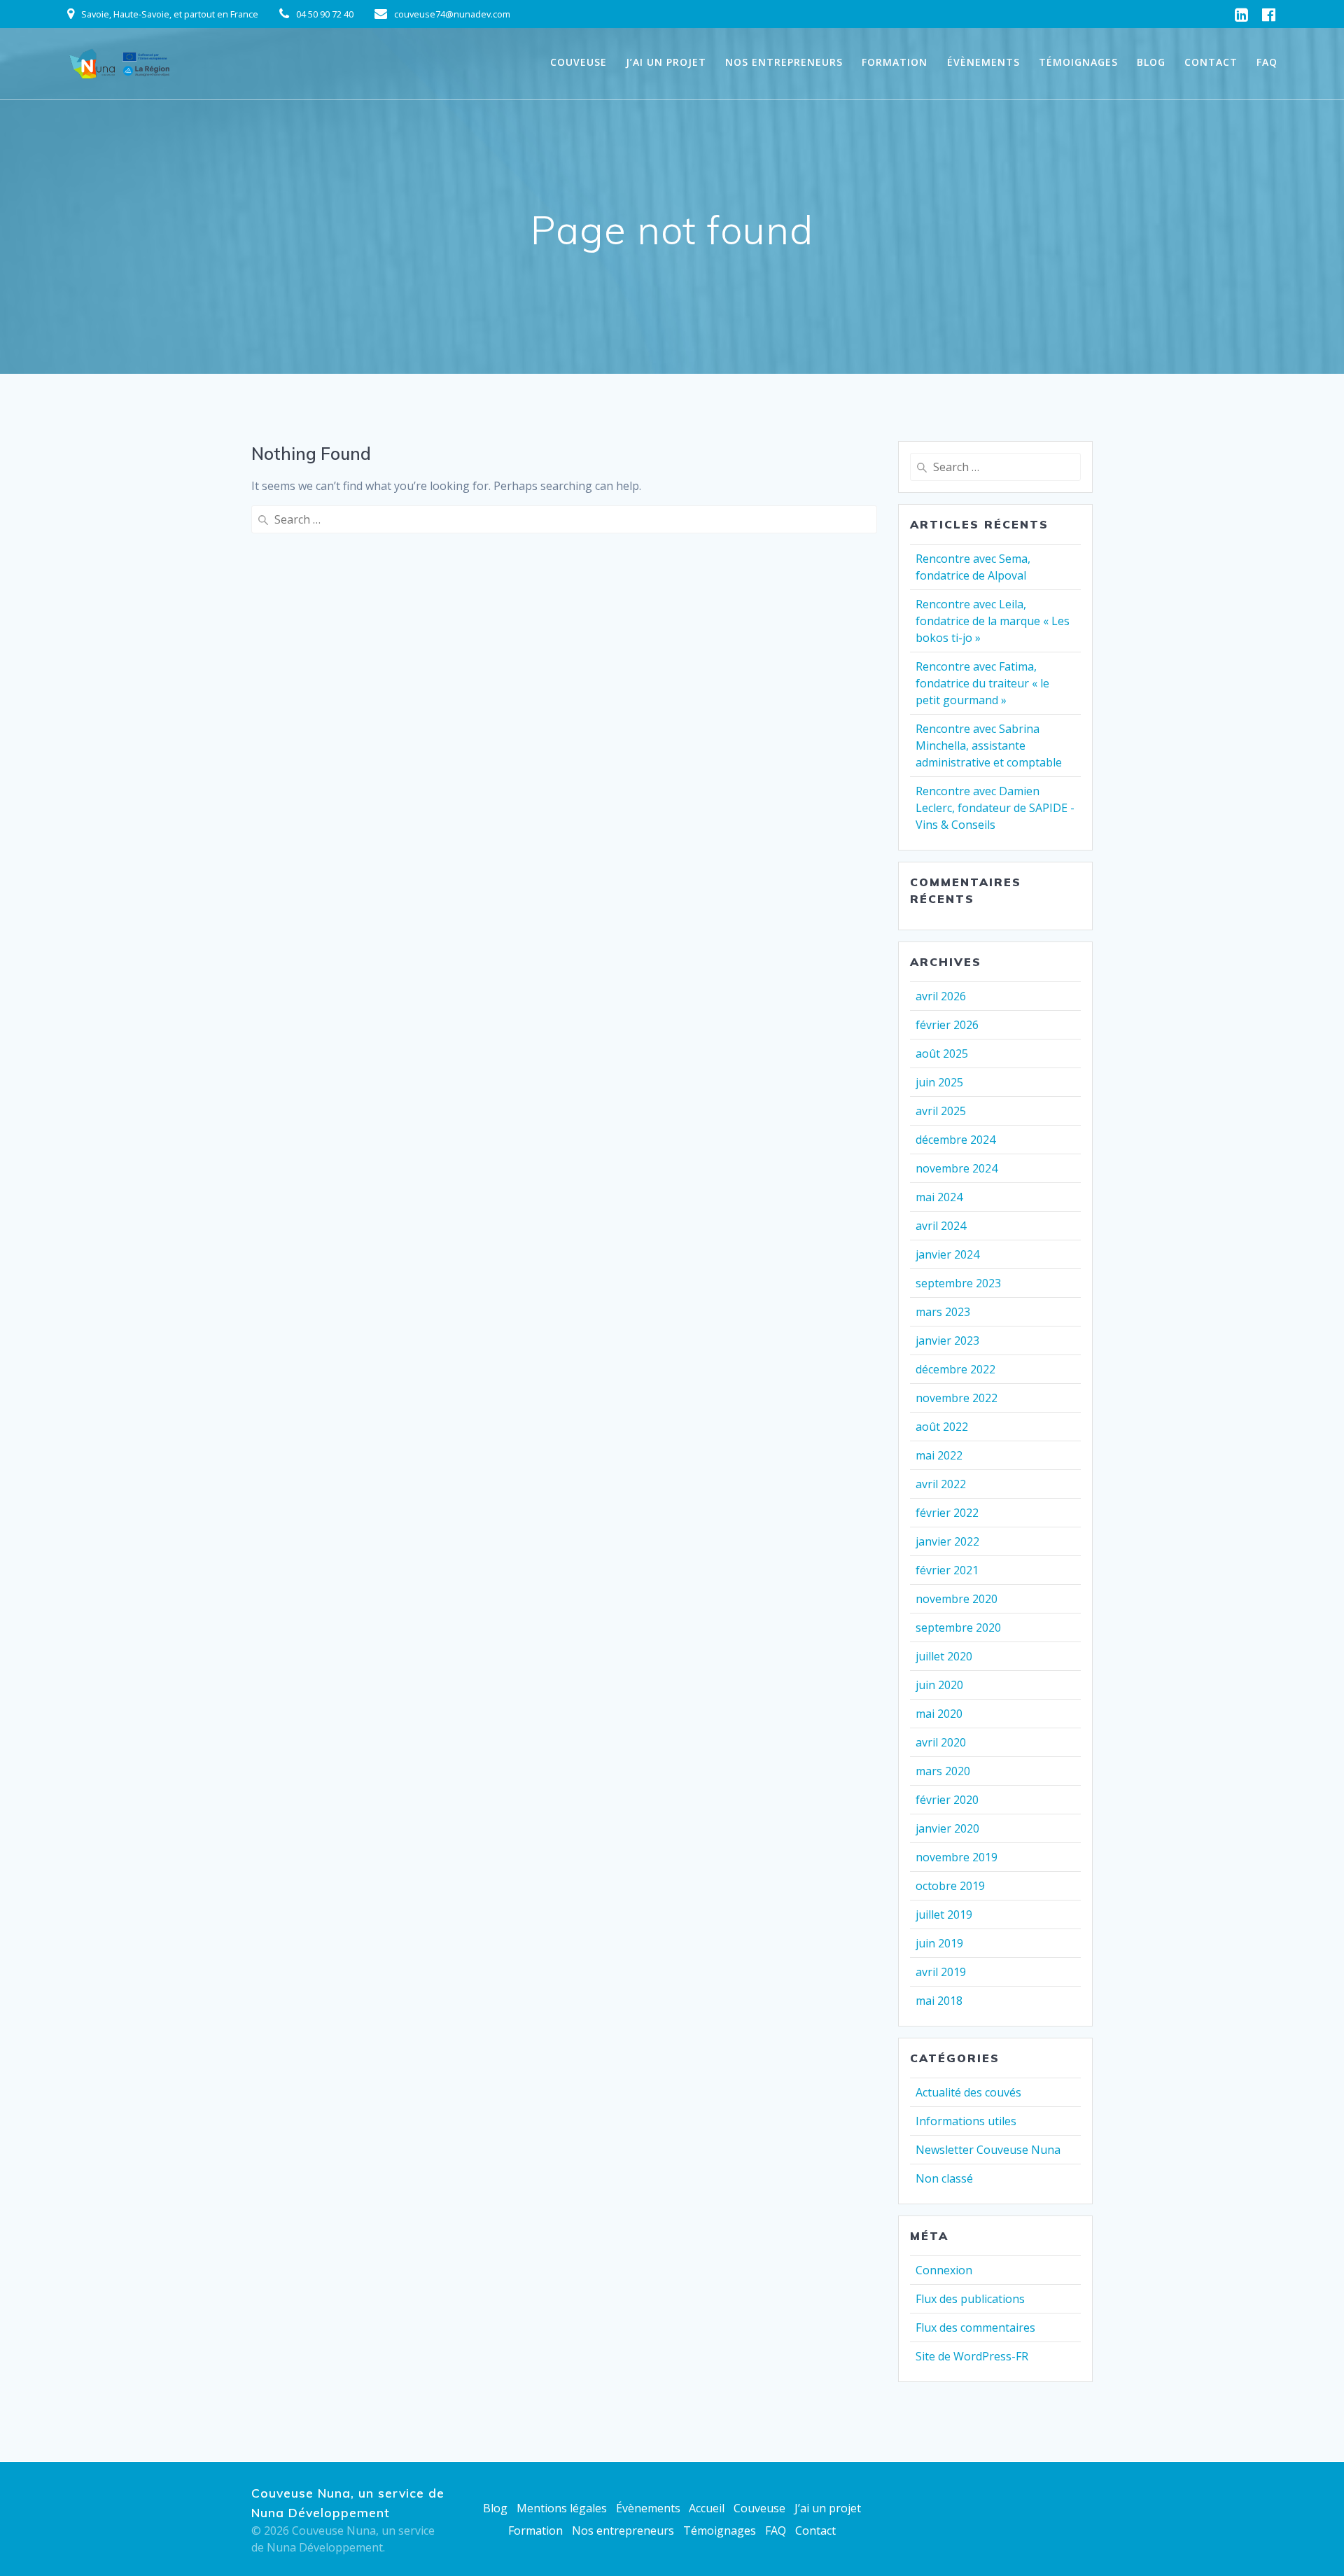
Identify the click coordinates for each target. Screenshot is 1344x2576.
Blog (1151, 62)
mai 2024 (939, 1197)
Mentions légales (562, 2508)
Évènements (983, 62)
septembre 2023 (958, 1283)
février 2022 (947, 1513)
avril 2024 (941, 1226)
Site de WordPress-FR (972, 2356)
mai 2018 (939, 2001)
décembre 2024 (955, 1140)
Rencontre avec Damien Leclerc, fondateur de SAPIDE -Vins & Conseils (995, 808)
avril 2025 (941, 1111)
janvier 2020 (947, 1828)
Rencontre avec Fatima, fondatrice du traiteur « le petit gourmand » (982, 683)
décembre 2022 (955, 1369)
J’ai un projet (666, 62)
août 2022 (942, 1427)
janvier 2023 (947, 1340)
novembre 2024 (957, 1168)
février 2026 (947, 1025)
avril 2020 (941, 1742)
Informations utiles (966, 2121)
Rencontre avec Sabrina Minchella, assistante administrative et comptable (989, 745)
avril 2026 (941, 996)
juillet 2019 (944, 1914)
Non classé (944, 2178)
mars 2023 (943, 1312)
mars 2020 (943, 1771)
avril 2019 (941, 1972)
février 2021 (947, 1570)
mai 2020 (939, 1714)
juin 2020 (939, 1685)
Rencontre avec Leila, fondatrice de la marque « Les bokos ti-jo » (993, 621)
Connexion (944, 2270)
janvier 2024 (947, 1254)
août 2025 (942, 1053)
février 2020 (947, 1800)
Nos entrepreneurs (784, 62)
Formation (895, 62)
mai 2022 (939, 1455)
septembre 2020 (958, 1627)
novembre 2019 (957, 1857)
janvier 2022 (947, 1541)
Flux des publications (970, 2299)
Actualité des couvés (968, 2092)
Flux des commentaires (975, 2327)
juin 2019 (939, 1943)
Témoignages (1078, 62)
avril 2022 (941, 1484)
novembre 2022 (957, 1398)
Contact (1211, 62)
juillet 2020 (944, 1656)
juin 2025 (939, 1082)
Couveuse (579, 62)
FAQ (1267, 62)
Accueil (707, 2508)
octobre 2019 (950, 1886)
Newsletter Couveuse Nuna (988, 2150)
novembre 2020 (957, 1599)
